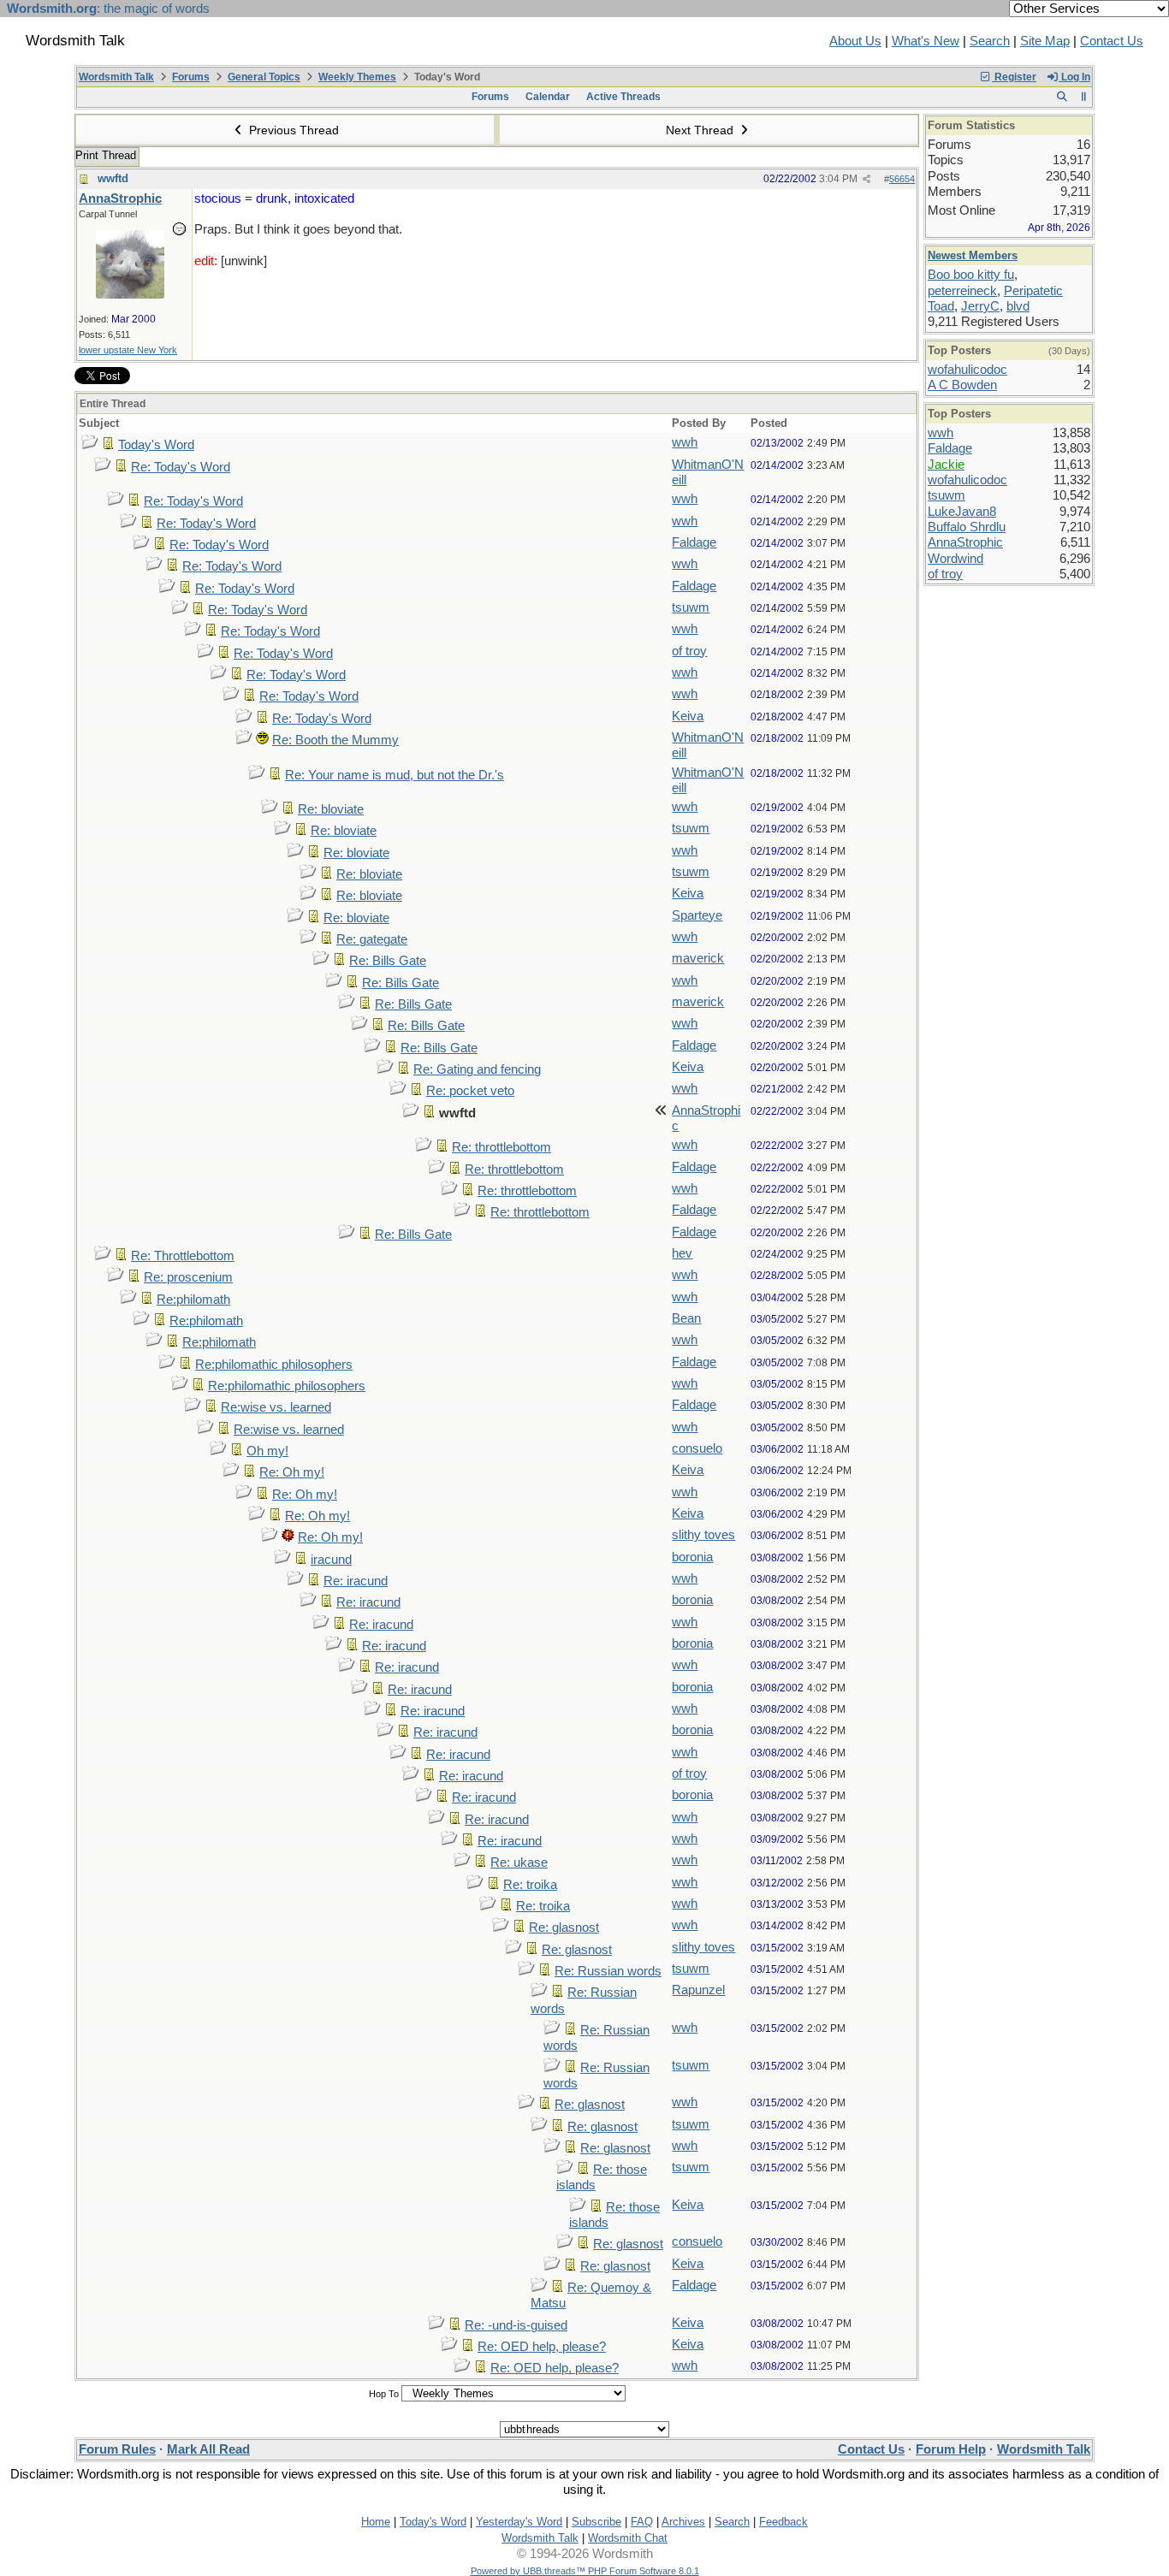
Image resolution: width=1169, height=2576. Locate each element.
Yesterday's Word (519, 2522)
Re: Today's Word (181, 467)
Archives (683, 2522)
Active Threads (623, 97)
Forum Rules (117, 2449)
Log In (1074, 77)
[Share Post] (866, 179)
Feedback (783, 2522)
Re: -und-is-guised (516, 2325)
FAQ (642, 2522)
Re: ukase (519, 1862)
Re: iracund (356, 1581)
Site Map (1045, 41)
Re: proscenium (188, 1277)
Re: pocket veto (470, 1091)
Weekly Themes (357, 77)
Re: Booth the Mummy (335, 740)
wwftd (113, 178)
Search (990, 41)
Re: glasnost (564, 1928)
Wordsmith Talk (116, 77)
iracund (331, 1560)
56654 (902, 179)
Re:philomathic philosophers (274, 1365)
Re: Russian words (608, 1971)
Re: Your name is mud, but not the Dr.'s (395, 775)
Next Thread (701, 130)
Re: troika (530, 1885)
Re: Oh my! (292, 1472)
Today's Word (156, 445)
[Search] (1062, 97)
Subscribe (596, 2522)
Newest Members (973, 255)
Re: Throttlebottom (183, 1256)
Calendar (548, 97)
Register (1014, 77)
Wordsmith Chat (628, 2538)
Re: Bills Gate (388, 961)
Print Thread (106, 155)
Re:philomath (193, 1300)
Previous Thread (292, 130)
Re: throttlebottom (501, 1147)
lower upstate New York (128, 350)
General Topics (264, 77)
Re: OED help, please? (542, 2347)
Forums (191, 77)
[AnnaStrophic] (130, 294)
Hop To (384, 2394)
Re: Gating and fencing (477, 1069)
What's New (926, 41)
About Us (855, 41)
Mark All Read (208, 2449)
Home (376, 2522)
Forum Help (951, 2449)
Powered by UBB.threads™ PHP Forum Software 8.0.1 (585, 2571)
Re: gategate (372, 939)
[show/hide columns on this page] (1084, 97)
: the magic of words (108, 9)
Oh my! (267, 1451)
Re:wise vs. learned (276, 1407)
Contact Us (1112, 41)
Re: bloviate (331, 809)
